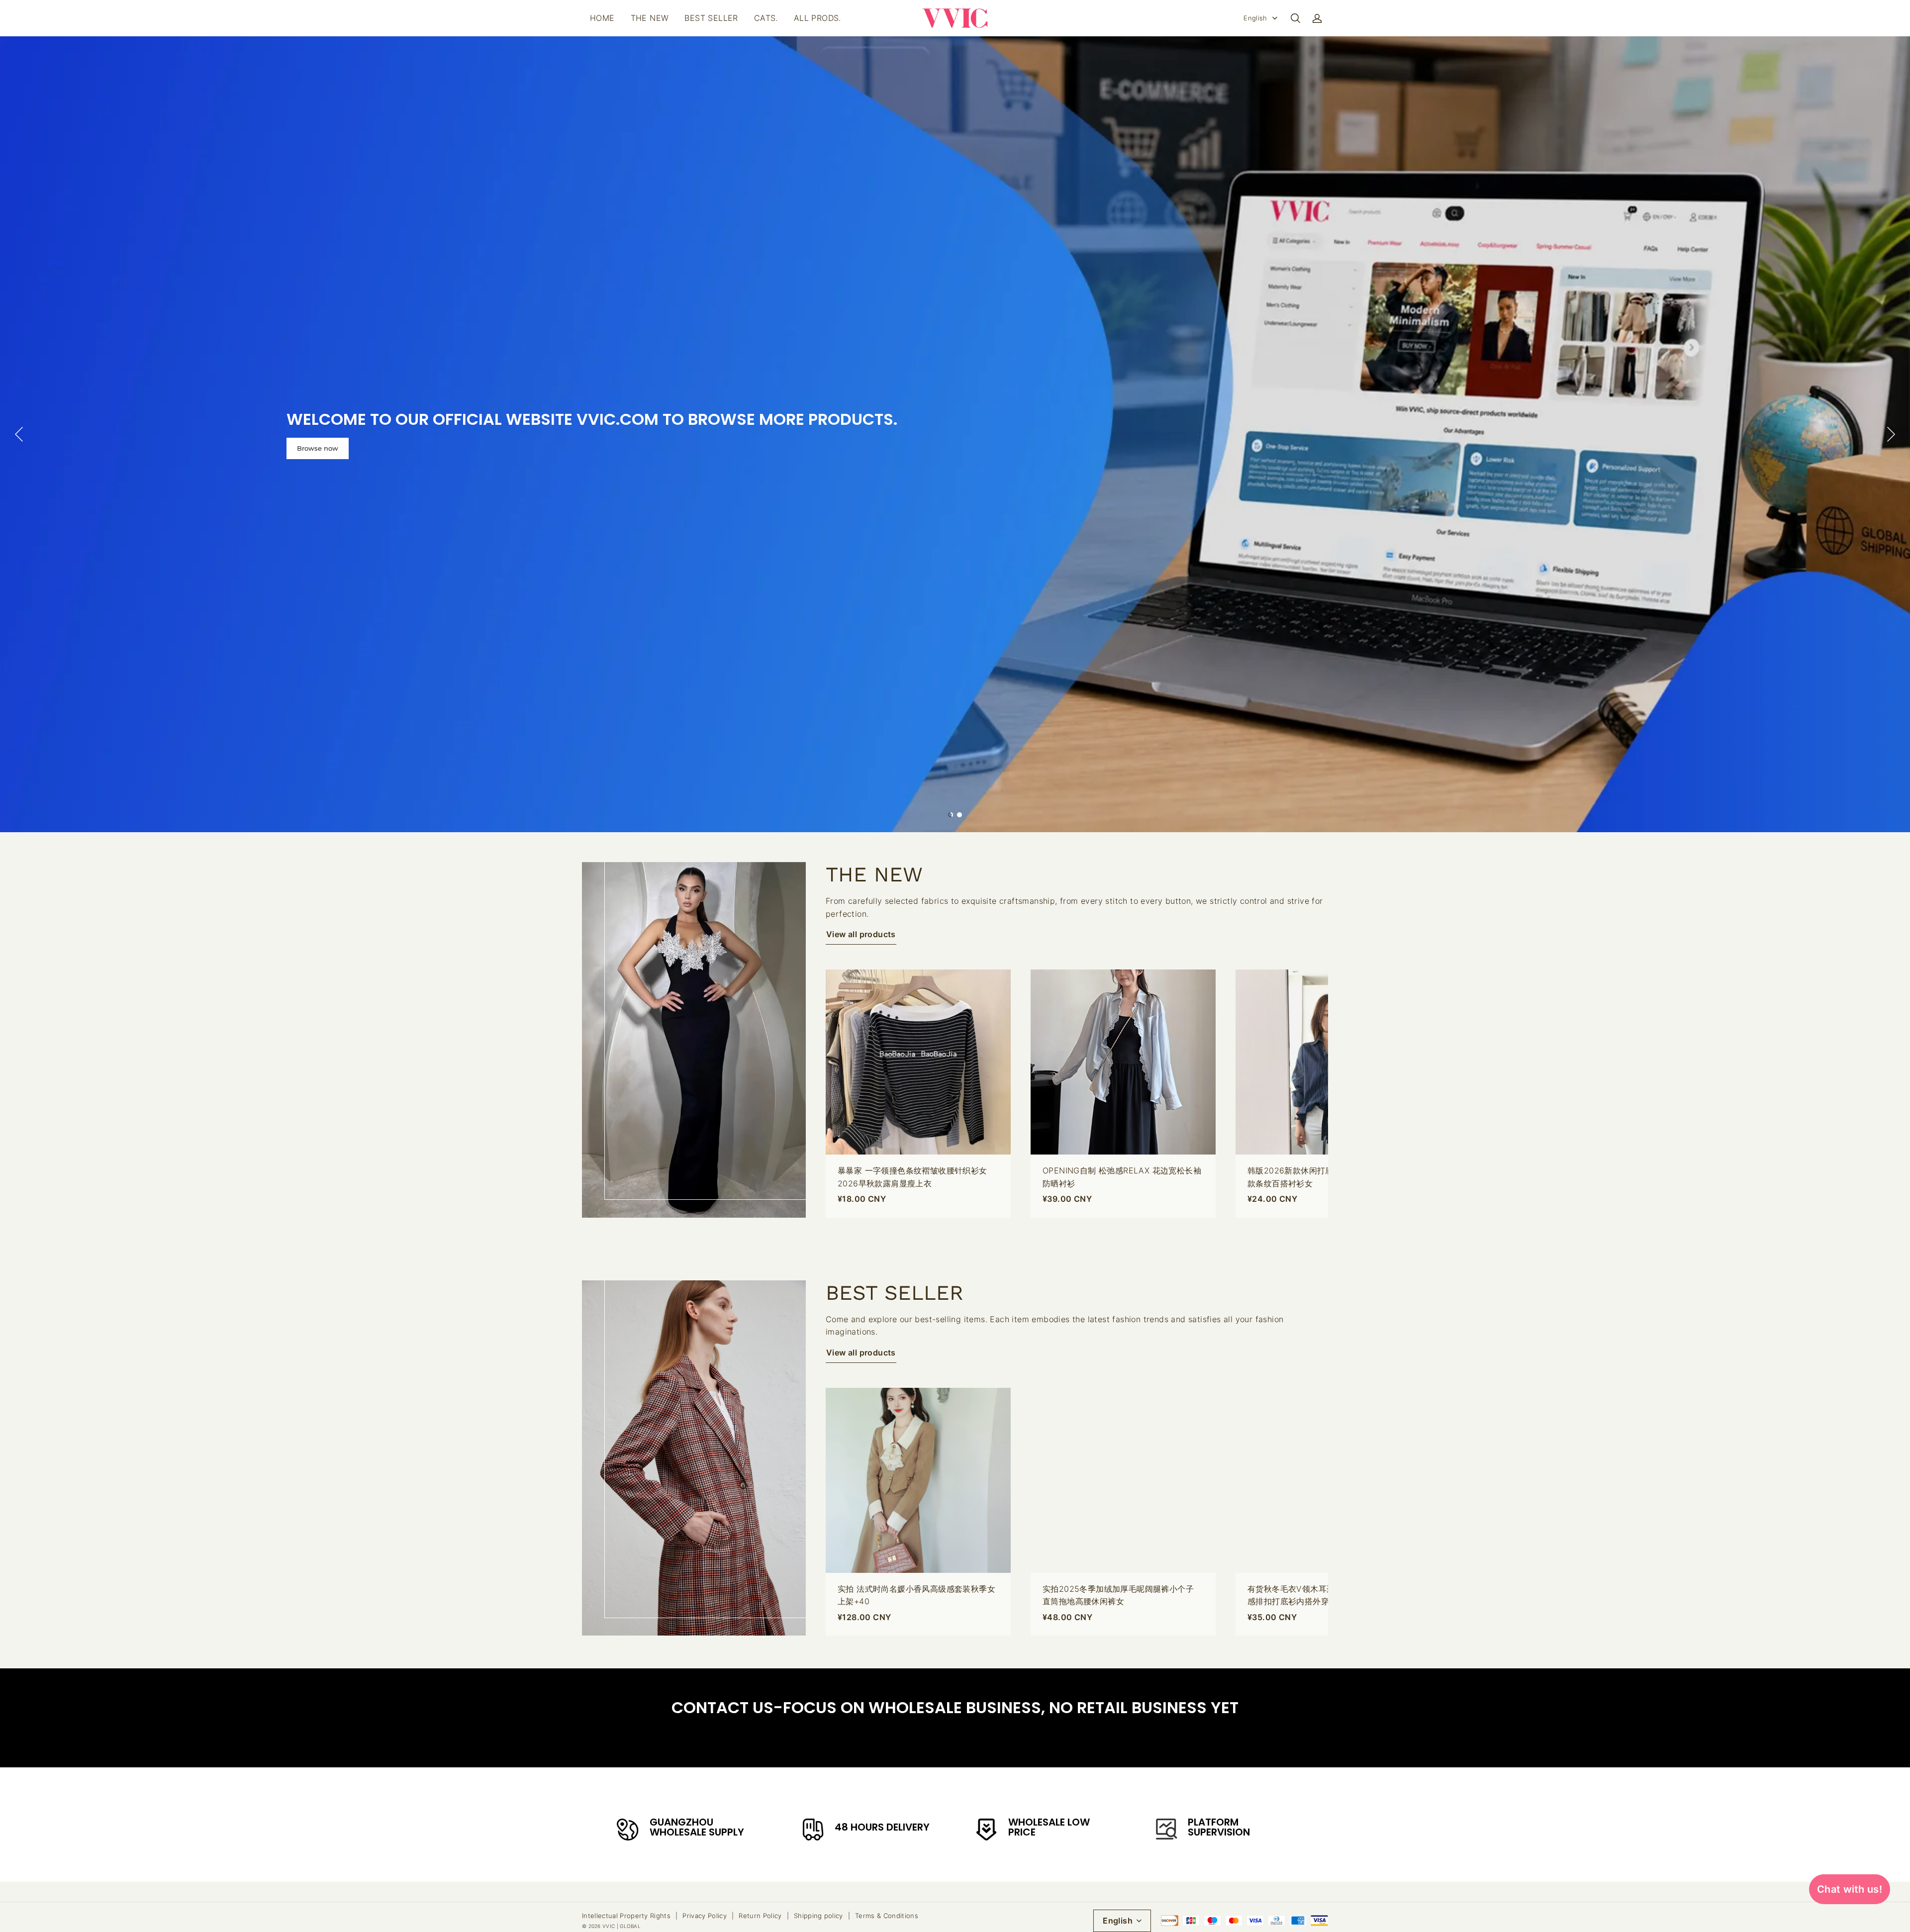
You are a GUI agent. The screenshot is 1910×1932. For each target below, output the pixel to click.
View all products (861, 934)
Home (602, 18)
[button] (1295, 18)
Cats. (766, 18)
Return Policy (760, 1916)
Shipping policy (818, 1916)
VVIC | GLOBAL (621, 1926)
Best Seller (711, 18)
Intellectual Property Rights (626, 1916)
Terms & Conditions (887, 1916)
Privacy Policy (705, 1916)
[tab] (951, 815)
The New (650, 18)
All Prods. (817, 18)
